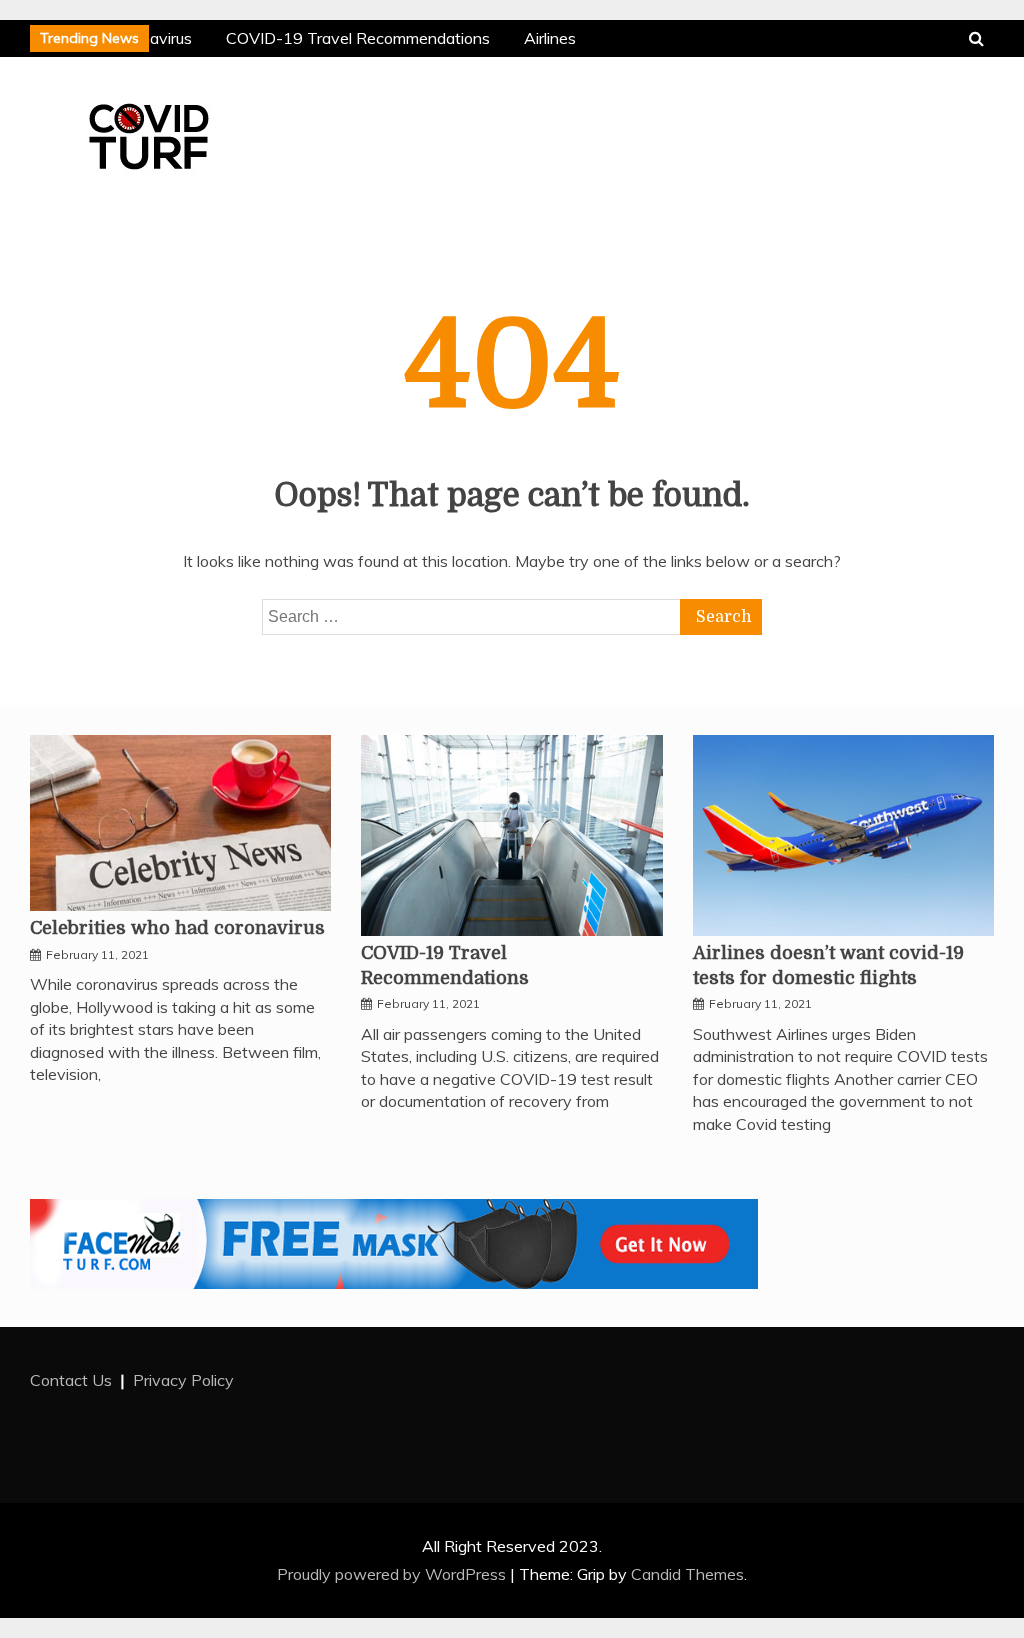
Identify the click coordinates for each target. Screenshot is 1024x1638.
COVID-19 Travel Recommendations (356, 38)
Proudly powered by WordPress (393, 1574)
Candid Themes (687, 1574)
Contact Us (71, 1380)
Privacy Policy (183, 1380)
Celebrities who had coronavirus (177, 928)
